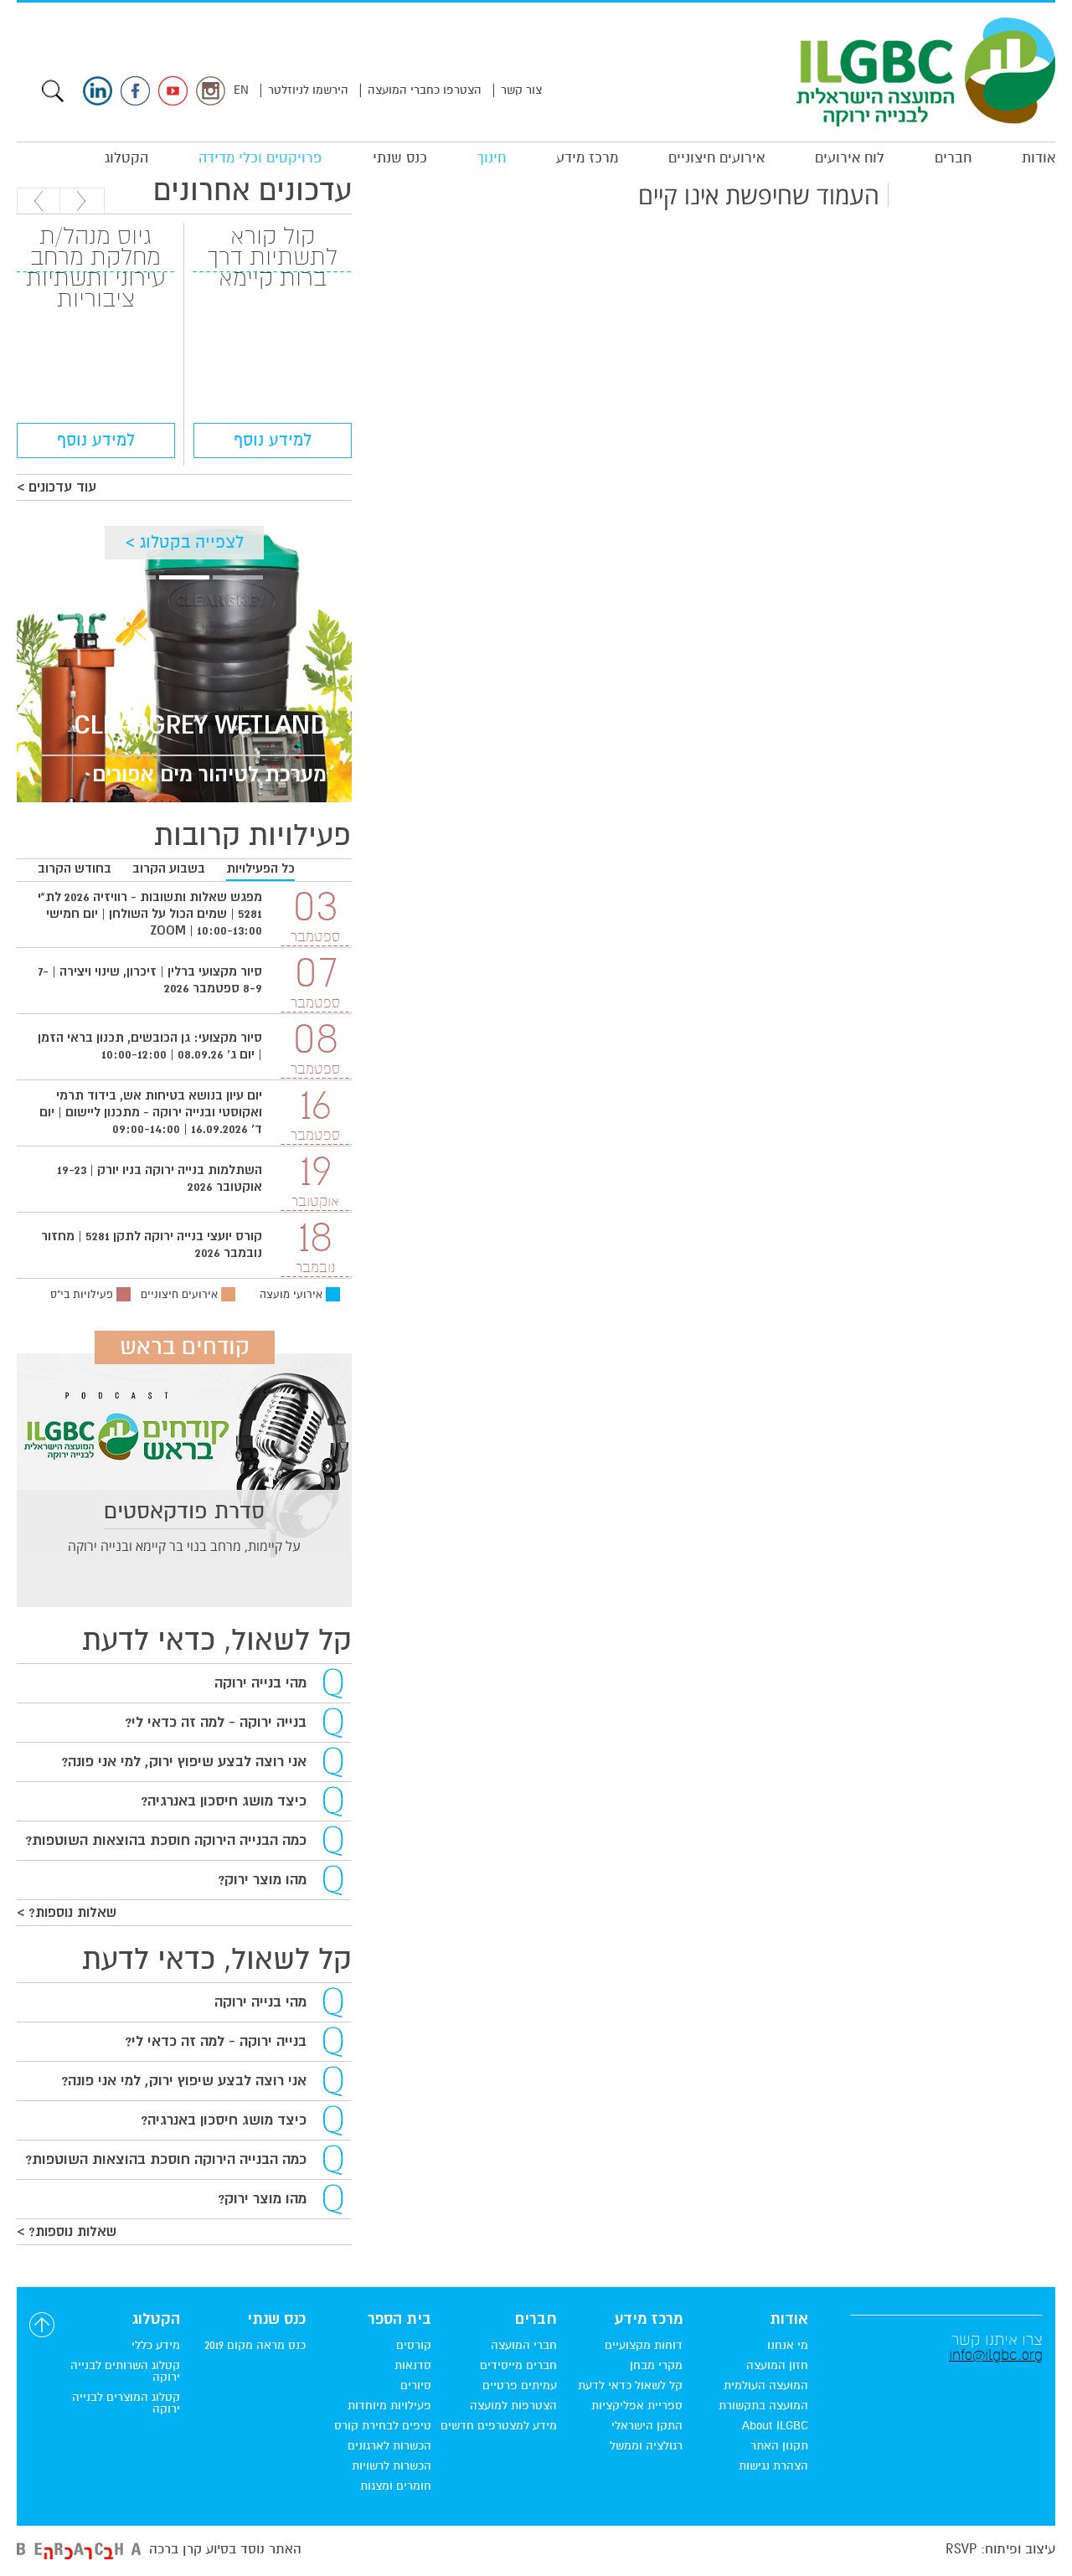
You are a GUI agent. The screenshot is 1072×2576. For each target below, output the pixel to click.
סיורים (416, 2386)
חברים (953, 158)
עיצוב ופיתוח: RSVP (1000, 2549)
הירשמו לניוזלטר (308, 90)
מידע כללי (156, 2346)
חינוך (492, 158)
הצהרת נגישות (773, 2466)
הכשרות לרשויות (392, 2466)
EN (241, 90)
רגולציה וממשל (646, 2446)
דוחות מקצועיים (644, 2346)
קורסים (414, 2346)
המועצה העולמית (766, 2386)
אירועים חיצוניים (716, 158)
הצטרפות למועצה (513, 2406)
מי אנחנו (788, 2346)
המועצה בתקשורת (763, 2406)
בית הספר (399, 2320)
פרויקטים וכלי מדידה (260, 158)
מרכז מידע (587, 158)
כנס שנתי (400, 158)
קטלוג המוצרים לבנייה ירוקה (126, 2403)
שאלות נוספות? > (67, 1913)
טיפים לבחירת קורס (383, 2426)
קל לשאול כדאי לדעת (630, 2386)
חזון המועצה (777, 2366)
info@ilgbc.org (996, 2355)
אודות (1038, 158)
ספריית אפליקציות (637, 2406)
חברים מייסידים (518, 2366)
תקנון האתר (779, 2446)
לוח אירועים (850, 158)
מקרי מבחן (656, 2366)
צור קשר (521, 90)
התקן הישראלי (647, 2426)
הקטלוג (126, 158)
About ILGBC (775, 2426)
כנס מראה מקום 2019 (255, 2346)
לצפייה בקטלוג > (185, 542)
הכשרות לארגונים (389, 2446)
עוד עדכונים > (57, 487)
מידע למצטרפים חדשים (499, 2426)
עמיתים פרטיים (520, 2386)
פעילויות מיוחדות (389, 2406)
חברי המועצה (524, 2346)
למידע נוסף (273, 440)
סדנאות (413, 2366)
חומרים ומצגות (396, 2486)
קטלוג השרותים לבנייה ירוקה (125, 2372)
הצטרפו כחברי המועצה (425, 90)
